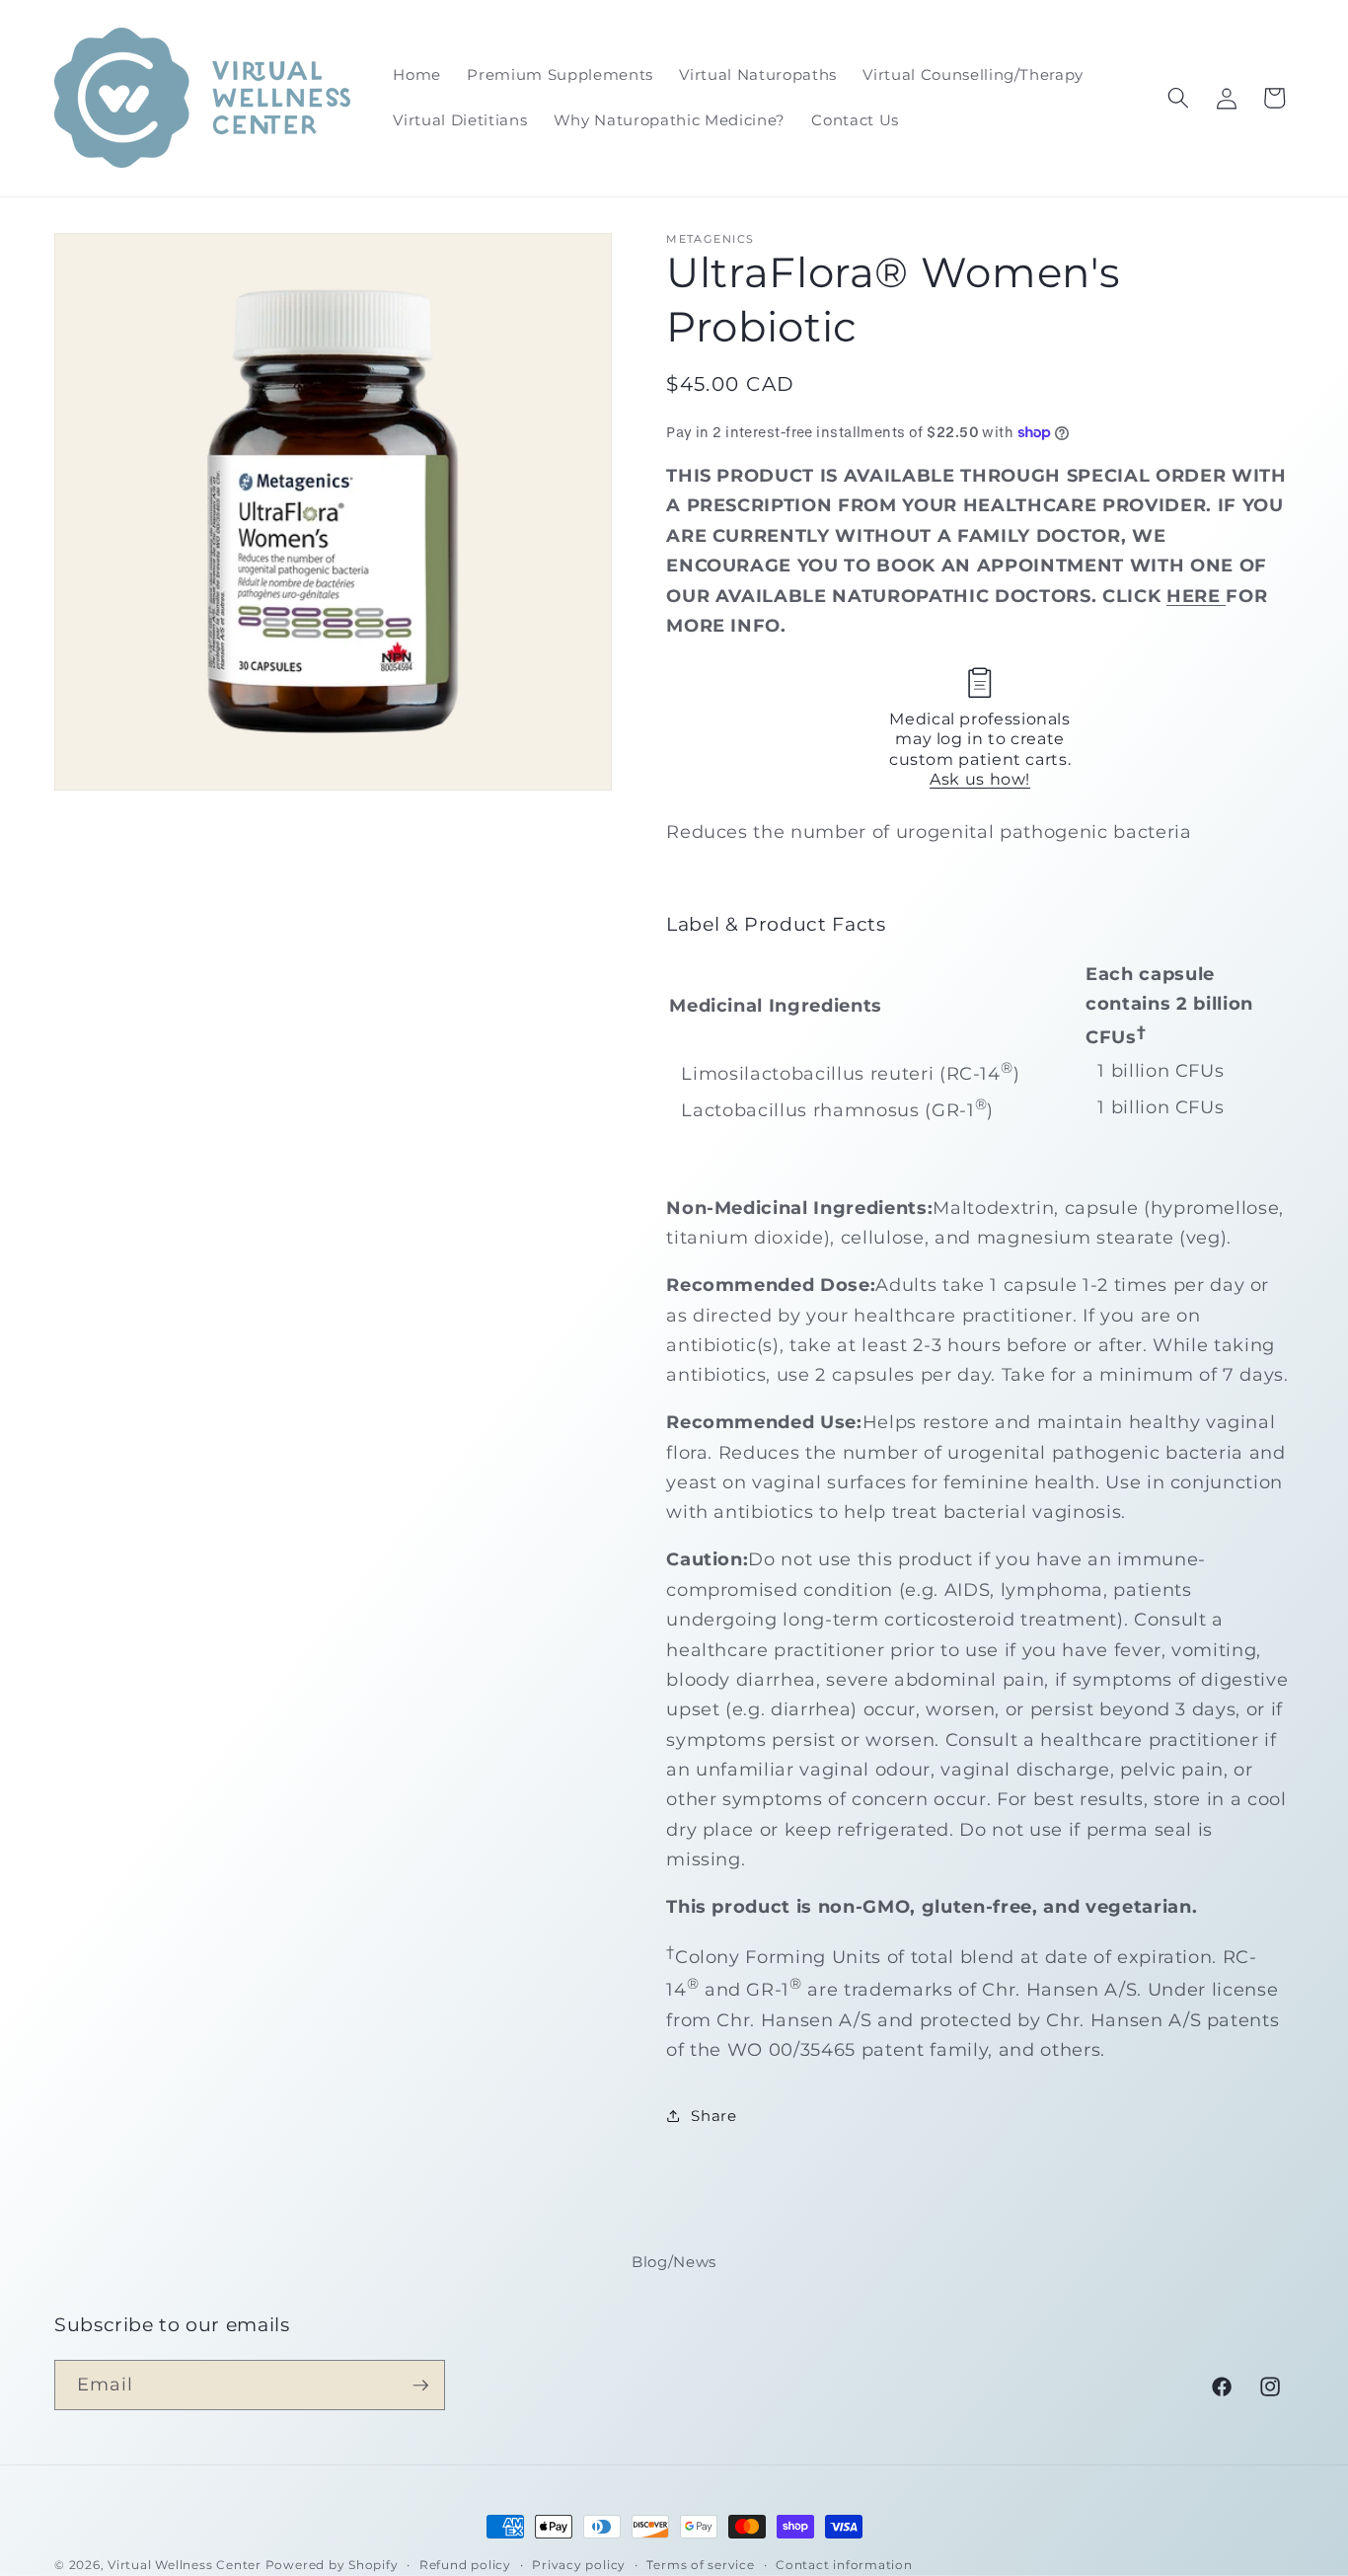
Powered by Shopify (332, 2565)
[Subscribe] (420, 2386)
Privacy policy (579, 2565)
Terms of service (700, 2565)
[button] (1178, 98)
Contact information (844, 2565)
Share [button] (713, 2115)
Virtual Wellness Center (185, 2565)
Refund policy (465, 2565)
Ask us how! (980, 779)
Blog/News (674, 2262)
